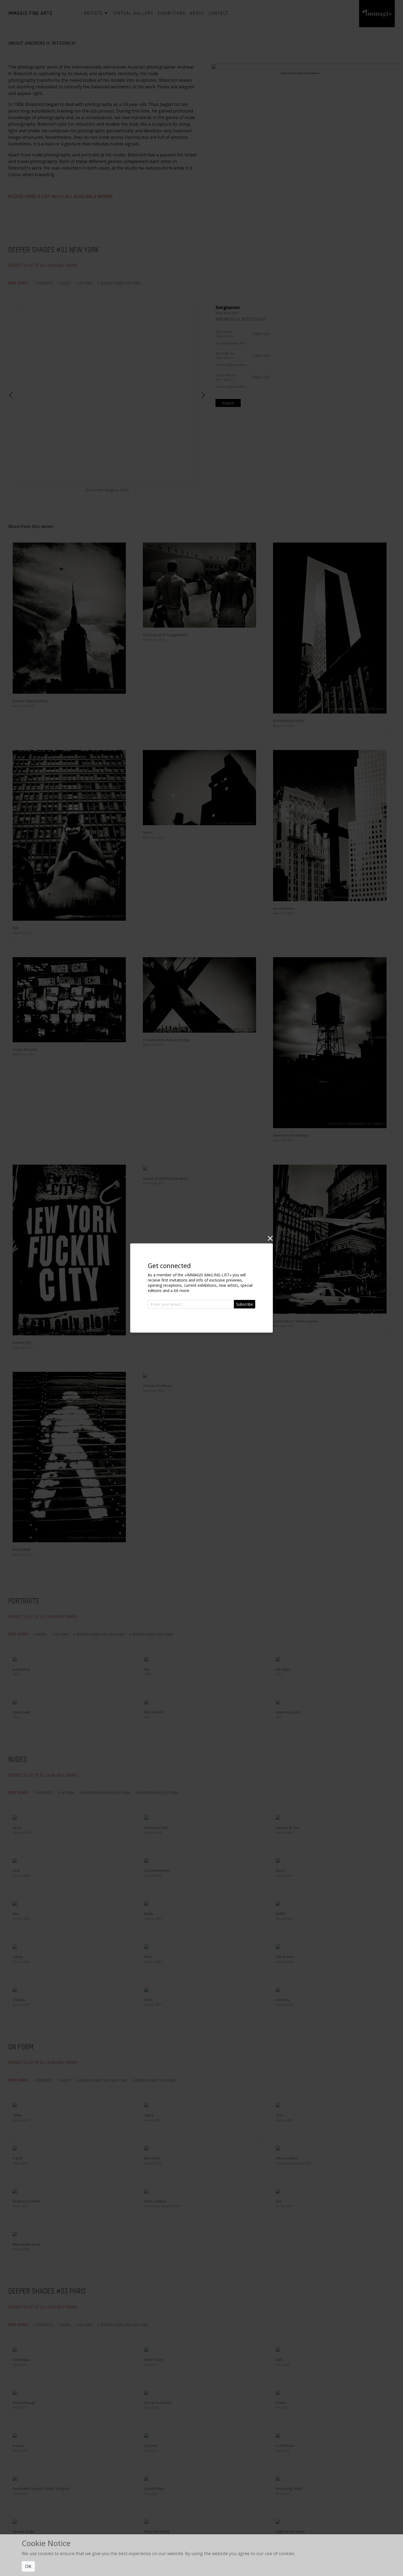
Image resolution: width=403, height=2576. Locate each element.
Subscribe (245, 1304)
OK (28, 2566)
